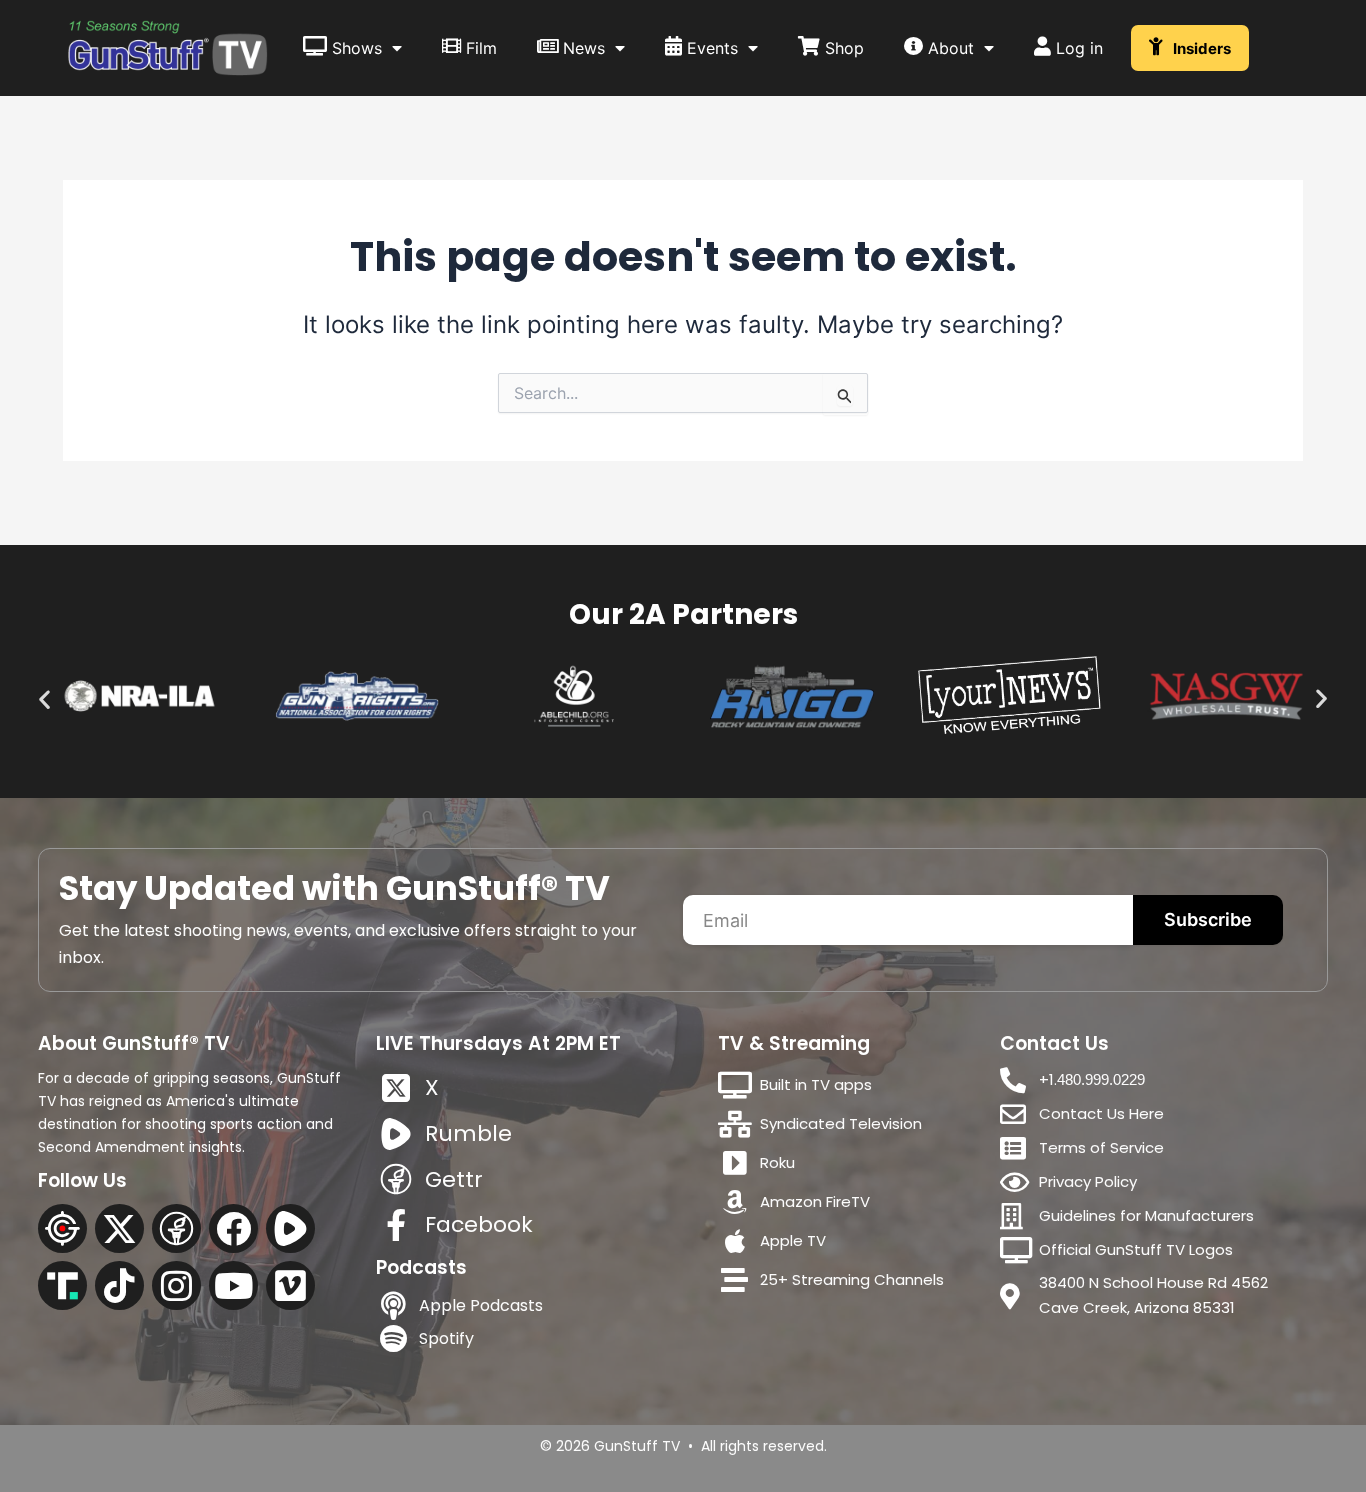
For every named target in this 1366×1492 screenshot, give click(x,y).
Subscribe (1208, 919)
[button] (44, 699)
